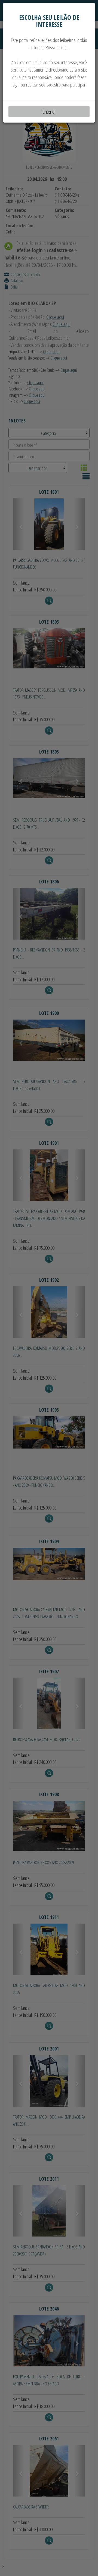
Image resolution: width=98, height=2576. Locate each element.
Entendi (49, 112)
